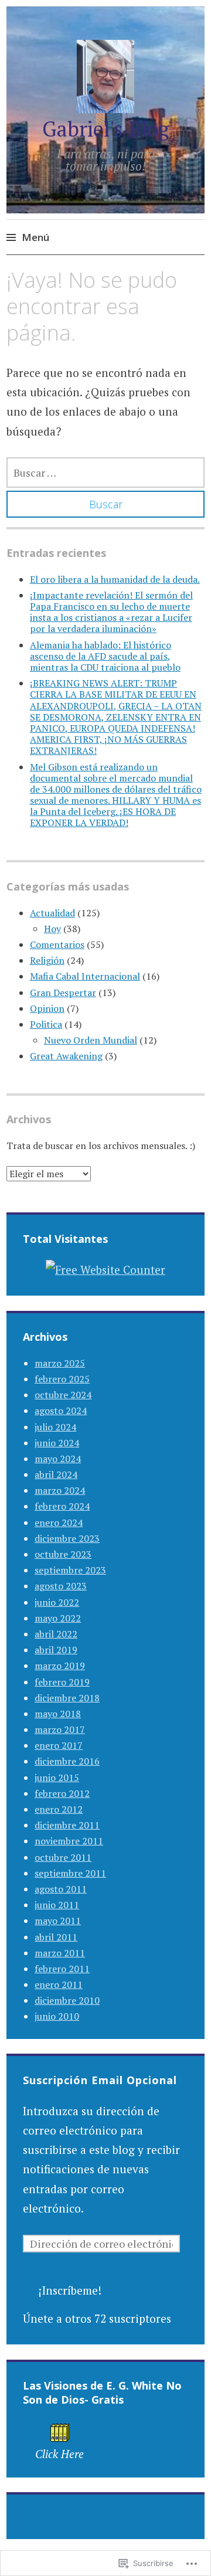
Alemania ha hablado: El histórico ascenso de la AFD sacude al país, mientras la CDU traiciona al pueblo (105, 656)
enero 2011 (59, 1984)
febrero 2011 (62, 1969)
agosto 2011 (61, 1889)
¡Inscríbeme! (70, 2290)
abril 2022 (56, 1634)
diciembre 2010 (67, 2000)
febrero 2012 (62, 1793)
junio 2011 (57, 1905)
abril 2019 (56, 1650)
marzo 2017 (60, 1729)
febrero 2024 (62, 1506)
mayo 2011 (58, 1921)
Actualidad (52, 913)
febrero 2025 (62, 1379)
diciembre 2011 (67, 1825)
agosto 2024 (61, 1411)
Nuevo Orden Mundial (91, 1040)
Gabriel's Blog (106, 129)
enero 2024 (59, 1523)
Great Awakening (66, 1056)
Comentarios (57, 944)
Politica (46, 1024)
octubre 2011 (63, 1857)
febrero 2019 (62, 1682)
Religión (47, 960)
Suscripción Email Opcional (100, 2080)
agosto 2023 (61, 1586)
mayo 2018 (58, 1714)
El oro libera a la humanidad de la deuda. (115, 579)
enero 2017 (59, 1745)
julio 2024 (55, 1427)
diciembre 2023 (67, 1538)
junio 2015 (57, 1778)
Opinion (47, 1008)
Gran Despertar (63, 993)
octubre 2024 (63, 1395)
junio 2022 (57, 1602)
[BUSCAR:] (105, 473)
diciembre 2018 (67, 1698)
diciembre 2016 (67, 1761)
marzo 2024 (60, 1490)
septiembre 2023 (70, 1570)
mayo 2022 (58, 1618)
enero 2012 (59, 1809)
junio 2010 (57, 2016)
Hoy (52, 929)
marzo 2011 (60, 1953)
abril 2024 (56, 1474)
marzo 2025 (60, 1363)
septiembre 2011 (70, 1873)
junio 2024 (57, 1443)
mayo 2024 (58, 1459)
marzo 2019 (60, 1666)
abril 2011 (56, 1937)
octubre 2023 (63, 1554)
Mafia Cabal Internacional (85, 976)
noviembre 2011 (69, 1841)
